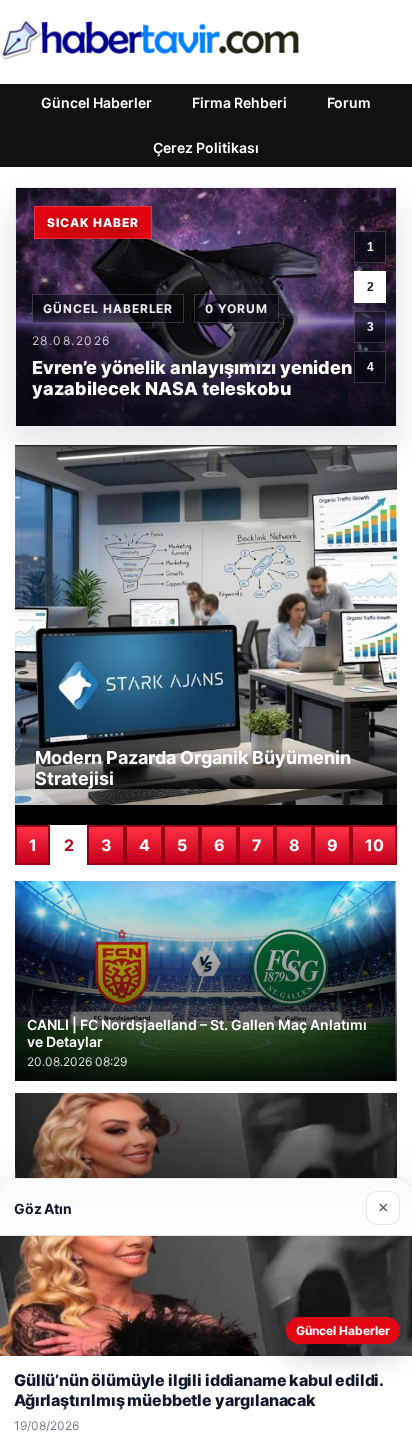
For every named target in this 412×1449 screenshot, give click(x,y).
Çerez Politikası (206, 147)
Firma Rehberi (239, 102)
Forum (349, 102)
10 (374, 845)
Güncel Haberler (96, 102)
